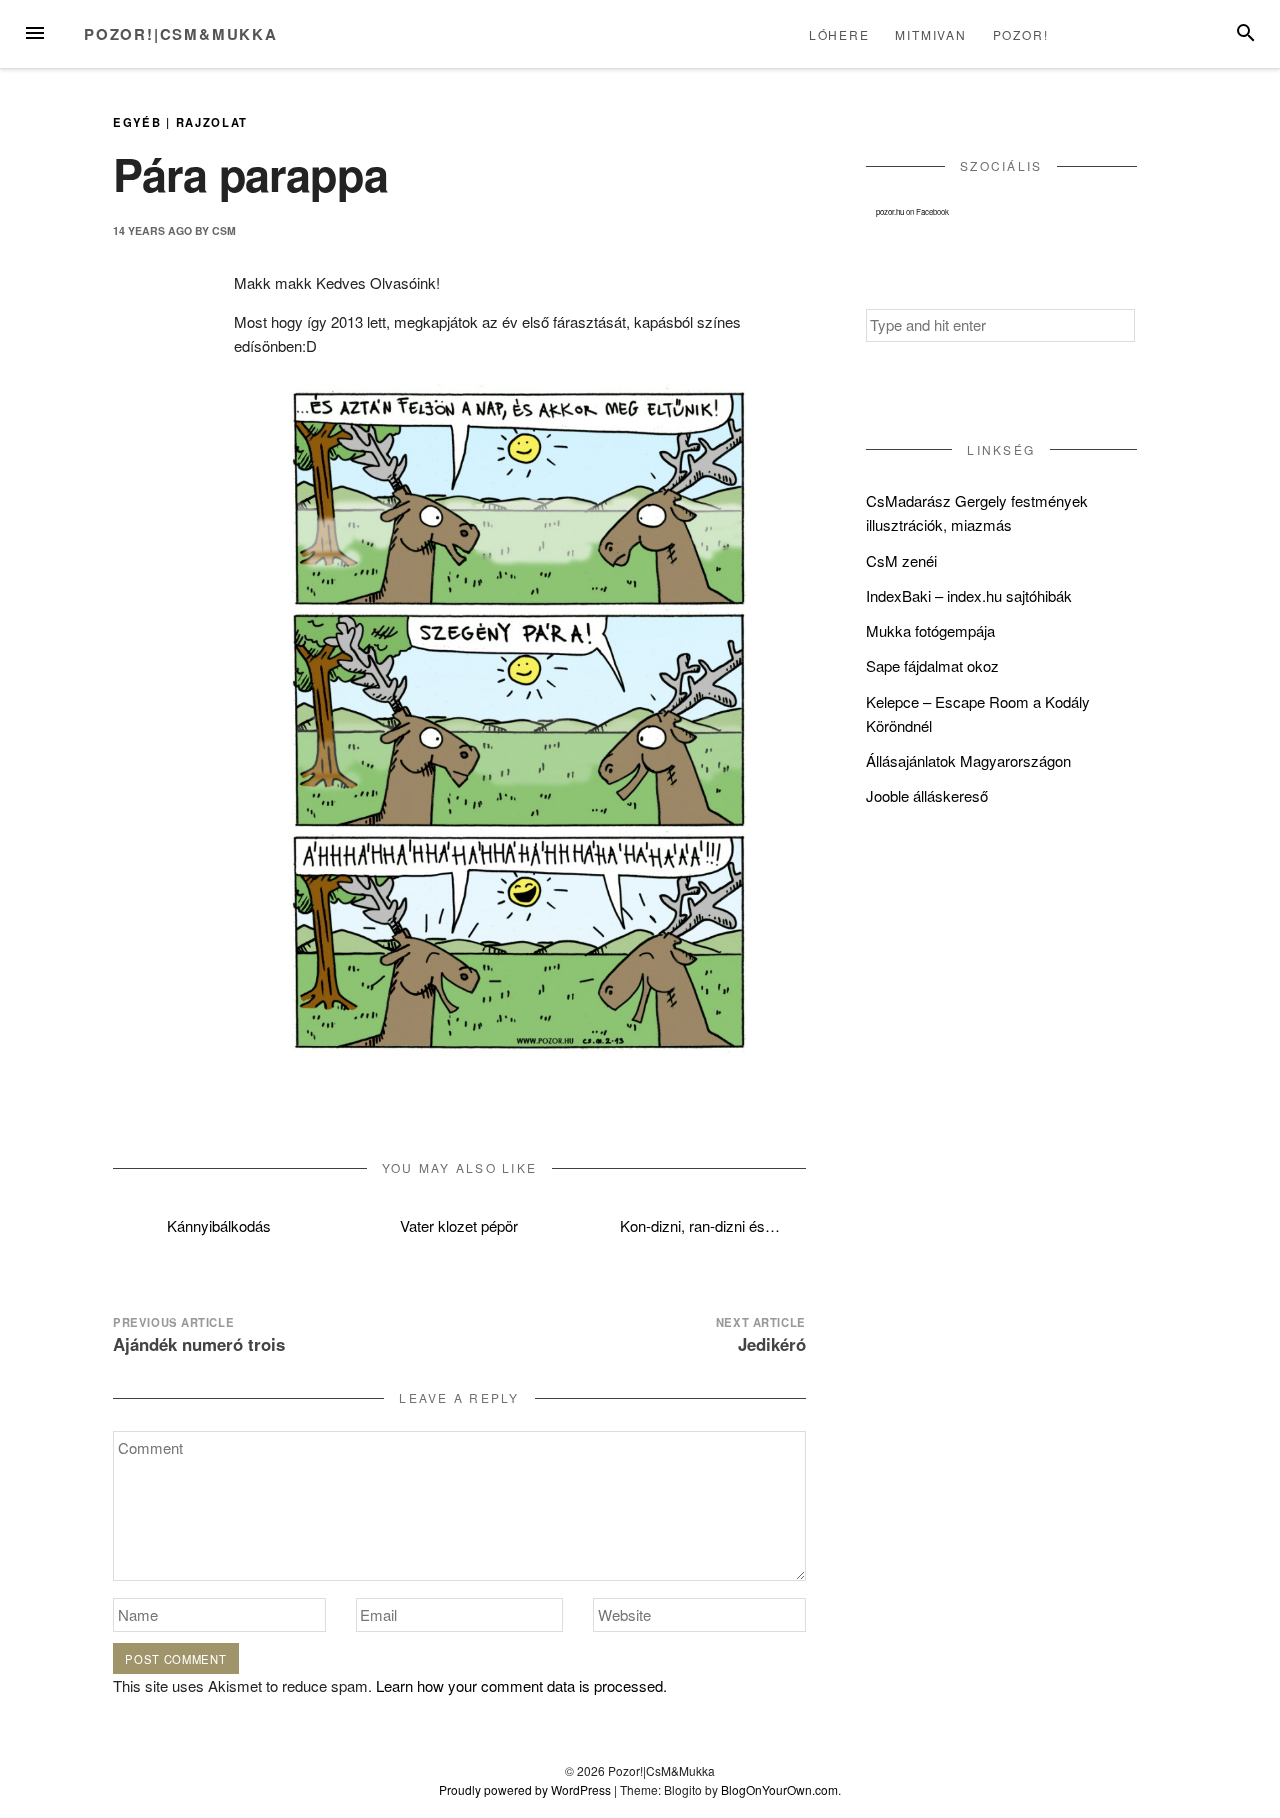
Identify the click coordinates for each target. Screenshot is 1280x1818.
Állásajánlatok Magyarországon (968, 760)
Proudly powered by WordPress (525, 1789)
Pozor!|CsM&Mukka (181, 34)
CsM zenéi (901, 560)
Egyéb (137, 122)
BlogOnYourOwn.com (779, 1789)
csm (224, 230)
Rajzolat (212, 122)
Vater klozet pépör (459, 1225)
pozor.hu (890, 211)
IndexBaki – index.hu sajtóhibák (969, 595)
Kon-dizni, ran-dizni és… (700, 1225)
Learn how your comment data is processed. (521, 1685)
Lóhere (839, 34)
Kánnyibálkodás (219, 1225)
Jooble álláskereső (927, 795)
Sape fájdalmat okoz (932, 665)
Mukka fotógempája (930, 630)
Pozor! (1021, 34)
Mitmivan (930, 34)
